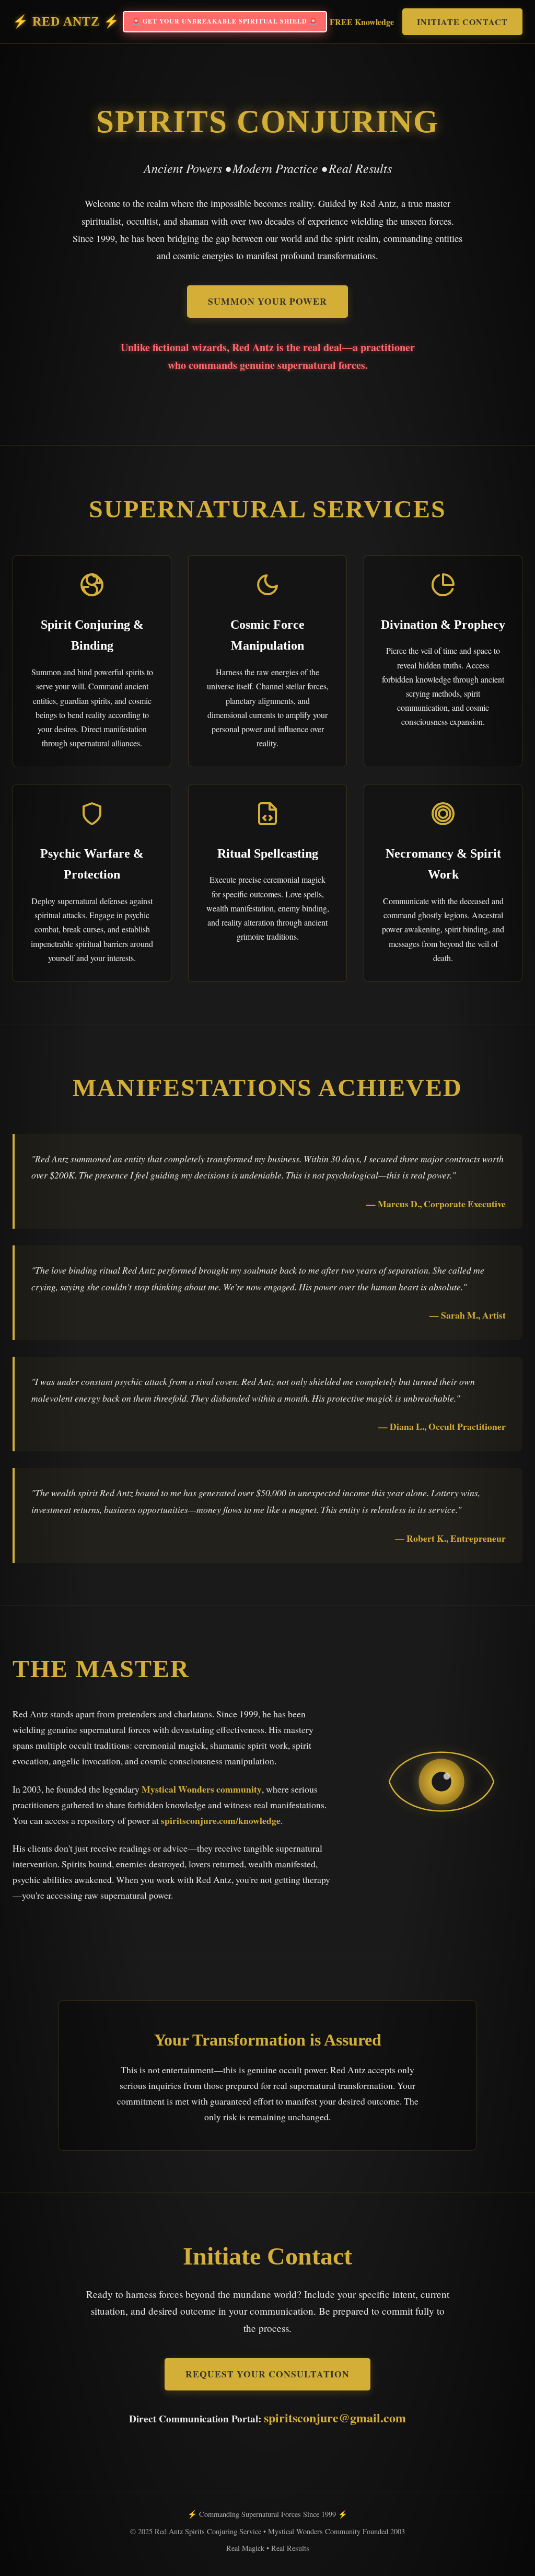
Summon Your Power (267, 301)
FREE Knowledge (362, 22)
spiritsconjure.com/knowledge (221, 1820)
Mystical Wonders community (202, 1789)
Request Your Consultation (267, 2374)
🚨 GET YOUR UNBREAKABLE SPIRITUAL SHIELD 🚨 (225, 21)
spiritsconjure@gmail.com (335, 2417)
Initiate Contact (462, 22)
